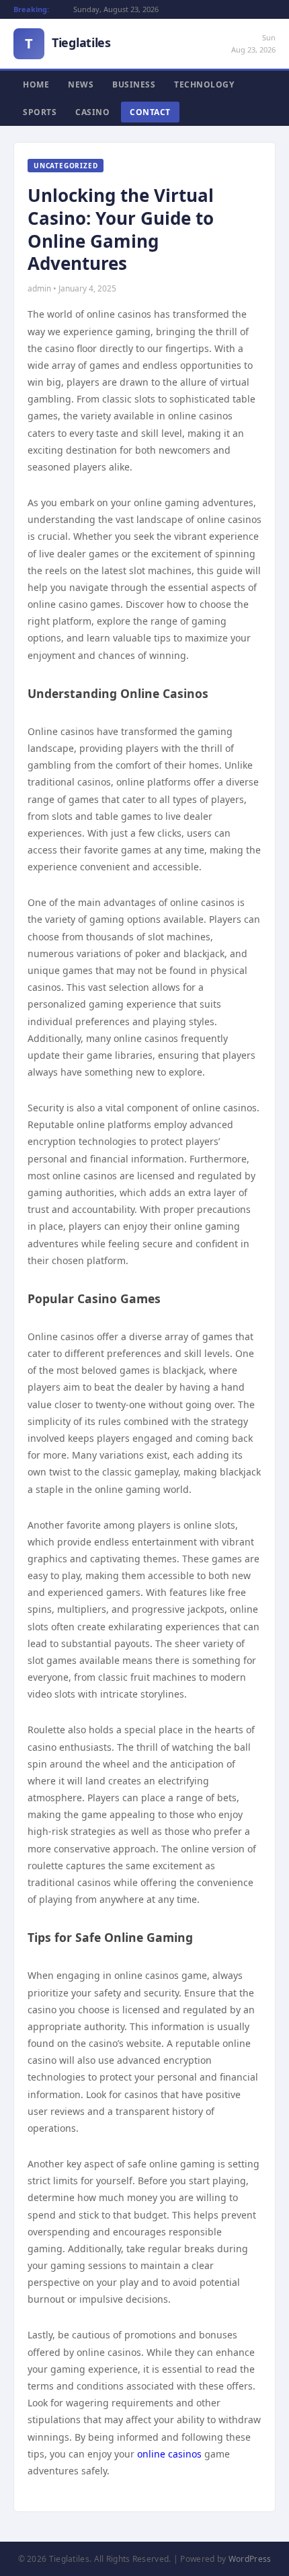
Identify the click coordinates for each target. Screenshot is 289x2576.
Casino (92, 112)
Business (134, 84)
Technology (204, 84)
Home (36, 84)
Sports (40, 112)
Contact (150, 112)
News (81, 84)
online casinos (169, 2454)
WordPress (250, 2559)
